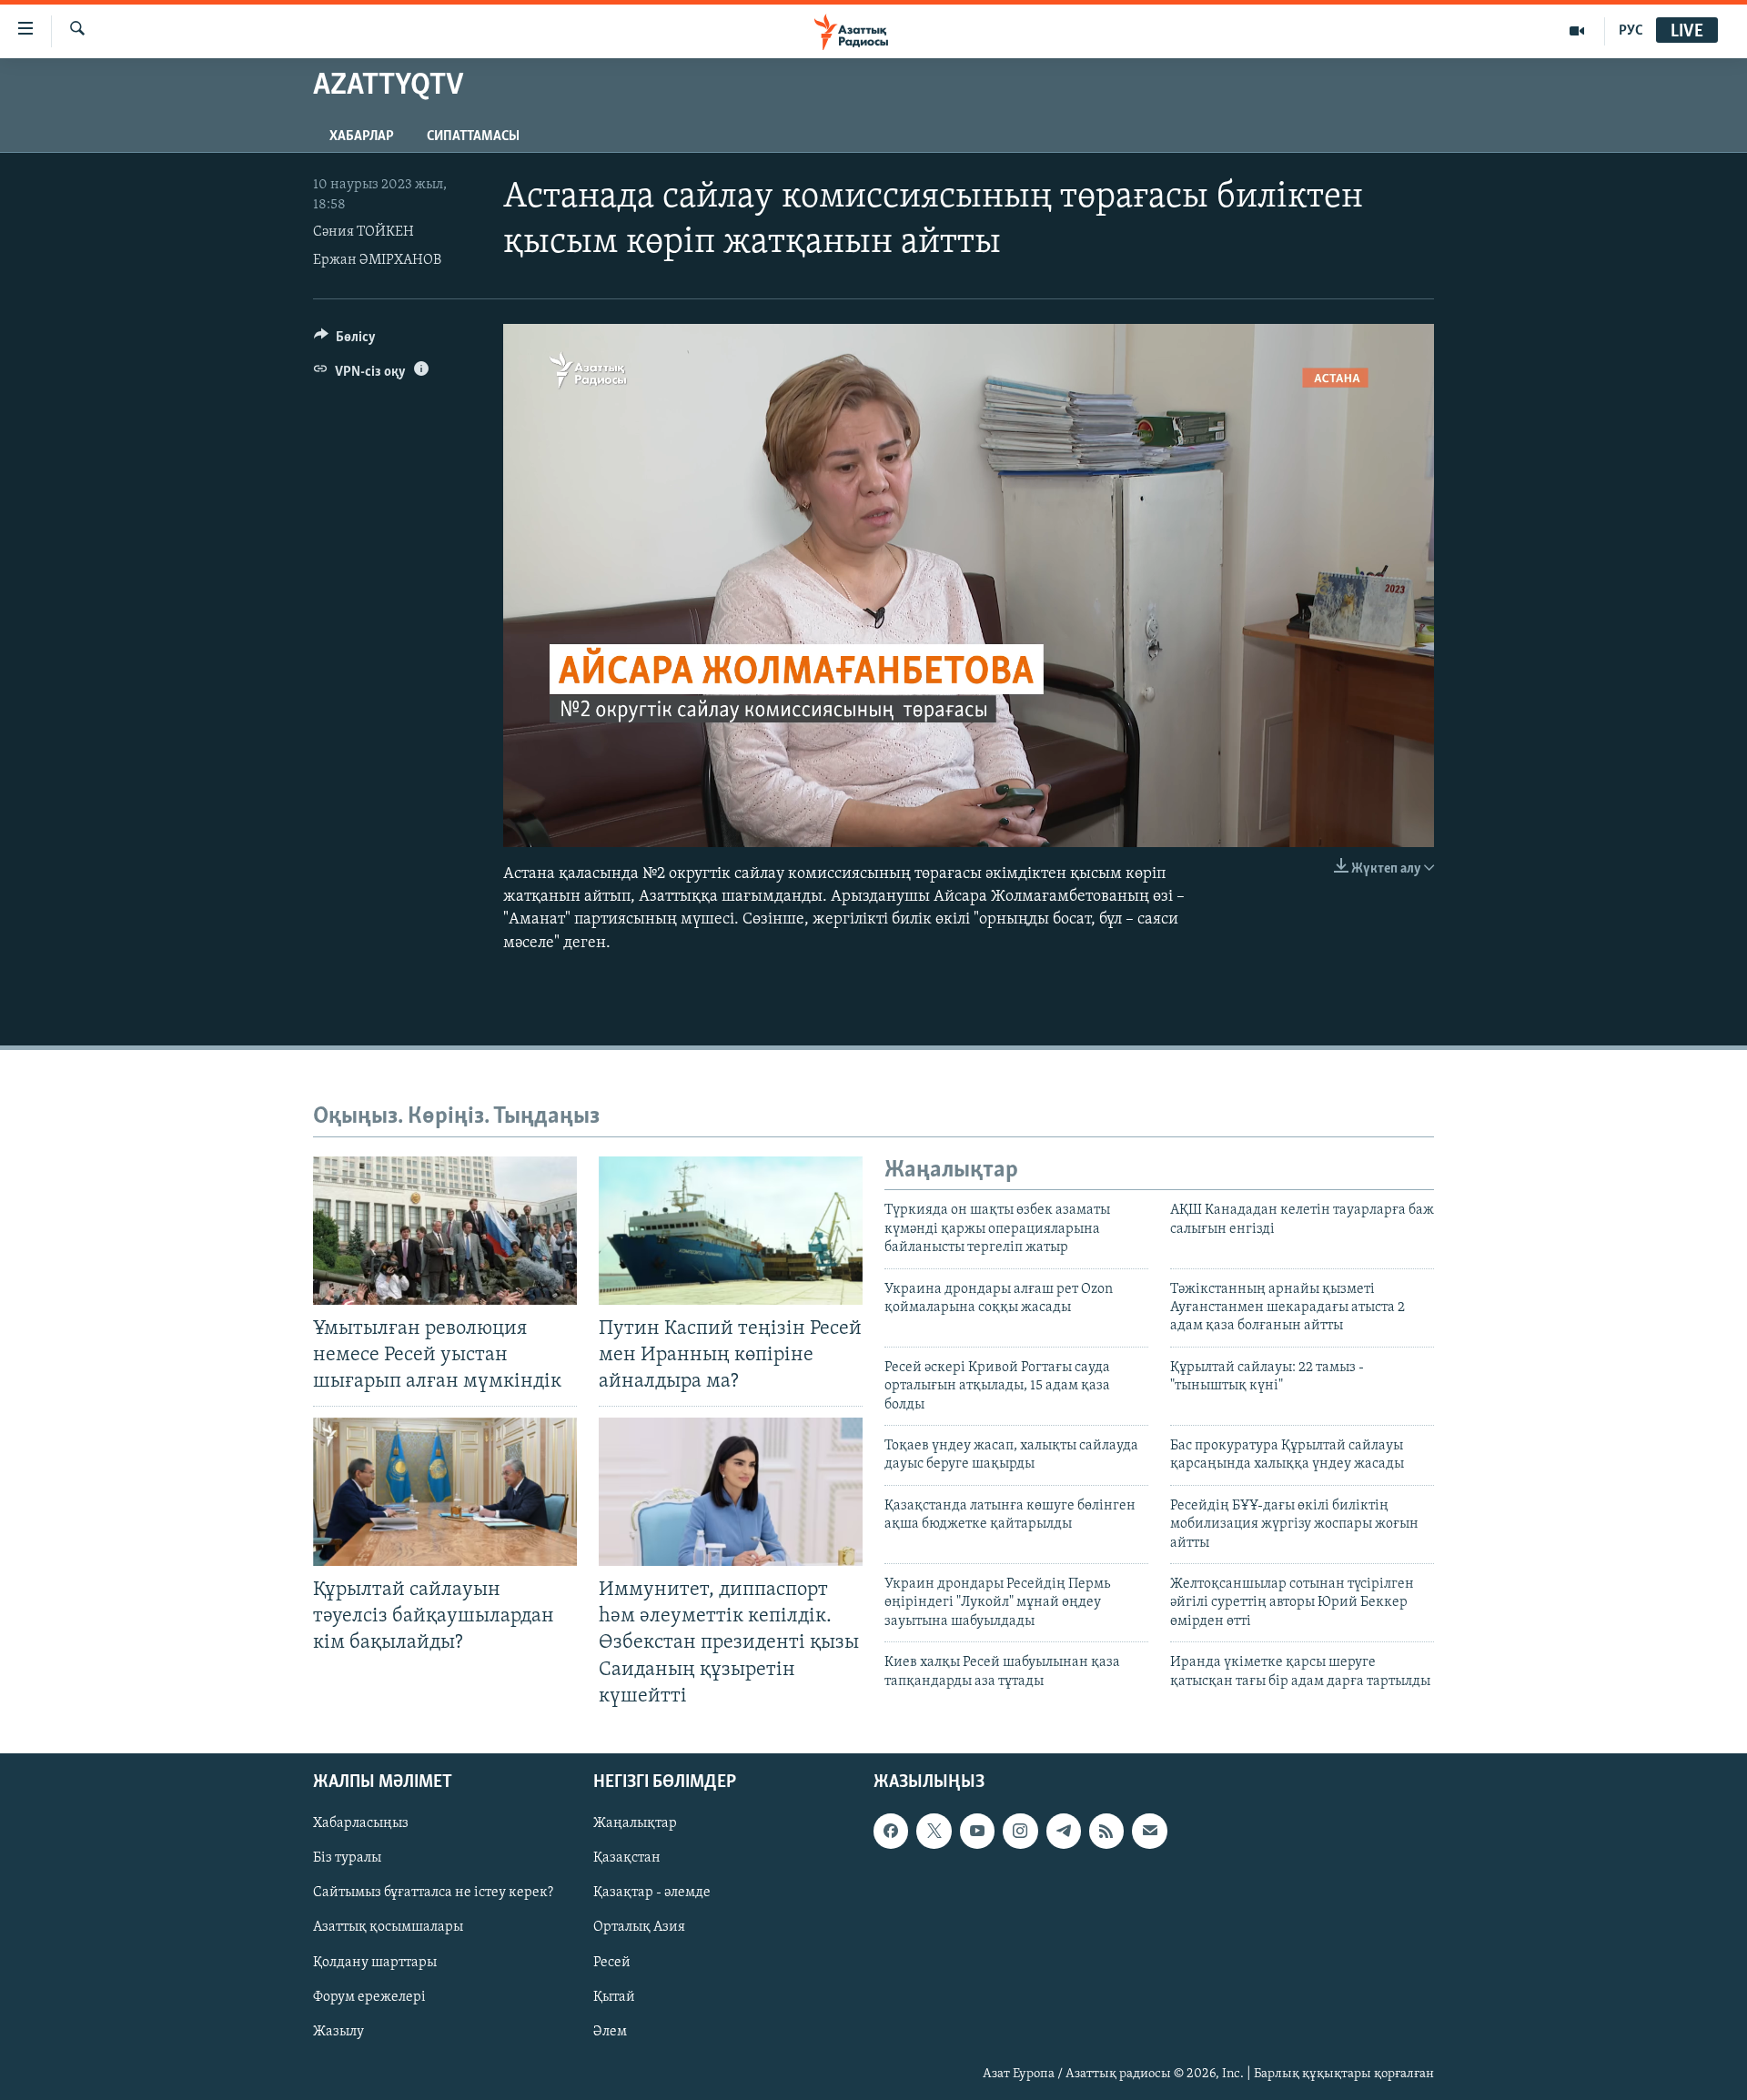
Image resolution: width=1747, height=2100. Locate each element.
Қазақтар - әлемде (652, 1893)
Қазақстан (627, 1858)
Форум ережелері (369, 1996)
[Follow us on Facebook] (891, 1831)
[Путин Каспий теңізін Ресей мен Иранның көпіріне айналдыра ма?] (731, 1231)
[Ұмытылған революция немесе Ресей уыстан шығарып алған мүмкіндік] (445, 1231)
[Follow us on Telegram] (1064, 1831)
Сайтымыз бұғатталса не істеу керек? (433, 1893)
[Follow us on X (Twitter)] (934, 1831)
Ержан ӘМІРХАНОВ (377, 260)
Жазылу (338, 2031)
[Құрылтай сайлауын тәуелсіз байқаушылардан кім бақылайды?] (445, 1492)
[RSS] (1106, 1831)
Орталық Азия (639, 1927)
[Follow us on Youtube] (977, 1831)
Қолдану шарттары (375, 1962)
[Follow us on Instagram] (1020, 1831)
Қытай (614, 1996)
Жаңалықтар (635, 1823)
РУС (1631, 31)
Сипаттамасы (473, 136)
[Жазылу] (1149, 1831)
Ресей (612, 1962)
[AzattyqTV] (1577, 31)
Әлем (610, 2031)
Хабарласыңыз (361, 1823)
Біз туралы (347, 1858)
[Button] (345, 341)
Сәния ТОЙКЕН (364, 232)
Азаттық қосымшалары (388, 1927)
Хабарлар (362, 136)
